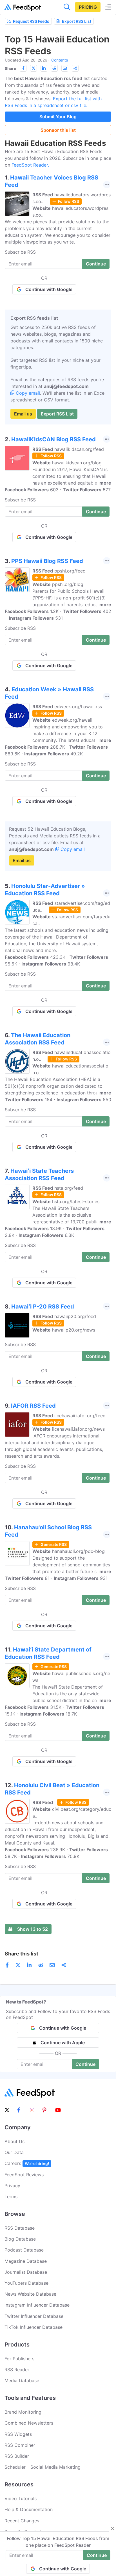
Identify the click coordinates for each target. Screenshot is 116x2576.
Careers (27, 2163)
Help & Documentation (29, 2509)
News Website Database (30, 2294)
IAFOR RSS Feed (33, 1406)
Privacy (12, 2186)
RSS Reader (17, 2370)
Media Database (22, 2380)
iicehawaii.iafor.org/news (78, 1429)
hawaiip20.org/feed (75, 1316)
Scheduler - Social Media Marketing (43, 2467)
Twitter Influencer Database (34, 2316)
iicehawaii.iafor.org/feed (80, 1416)
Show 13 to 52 (33, 1929)
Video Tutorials (21, 2498)
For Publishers (19, 2359)
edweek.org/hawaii (72, 720)
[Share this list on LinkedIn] (44, 68)
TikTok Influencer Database (34, 2327)
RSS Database (20, 2228)
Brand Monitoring (23, 2412)
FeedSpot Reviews (24, 2175)
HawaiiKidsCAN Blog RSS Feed (53, 439)
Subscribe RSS (20, 252)
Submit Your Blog (58, 117)
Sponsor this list (58, 130)
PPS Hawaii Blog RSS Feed (47, 561)
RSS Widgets (18, 2434)
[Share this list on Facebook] (23, 68)
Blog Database (20, 2239)
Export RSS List (77, 21)
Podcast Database (24, 2250)
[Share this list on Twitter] (34, 68)
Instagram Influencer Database (37, 2305)
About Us (14, 2141)
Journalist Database (26, 2272)
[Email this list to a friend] (65, 68)
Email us (23, 414)
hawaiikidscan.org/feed (79, 449)
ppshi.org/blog (68, 584)
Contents (60, 60)
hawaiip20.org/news (74, 1330)
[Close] (113, 2529)
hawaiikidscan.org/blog (77, 463)
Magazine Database (26, 2261)
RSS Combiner (20, 2445)
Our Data (14, 2152)
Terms (11, 2196)
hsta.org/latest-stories (76, 1201)
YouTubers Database (26, 2283)
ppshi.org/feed (70, 571)
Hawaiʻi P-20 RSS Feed (43, 1307)
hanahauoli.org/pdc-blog (78, 1551)
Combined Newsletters (29, 2423)
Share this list (22, 1954)
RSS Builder (17, 2456)
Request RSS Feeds (31, 21)
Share (10, 68)
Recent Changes (22, 2521)
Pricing (88, 7)
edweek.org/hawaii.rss (78, 707)
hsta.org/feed (69, 1188)
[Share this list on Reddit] (54, 68)
